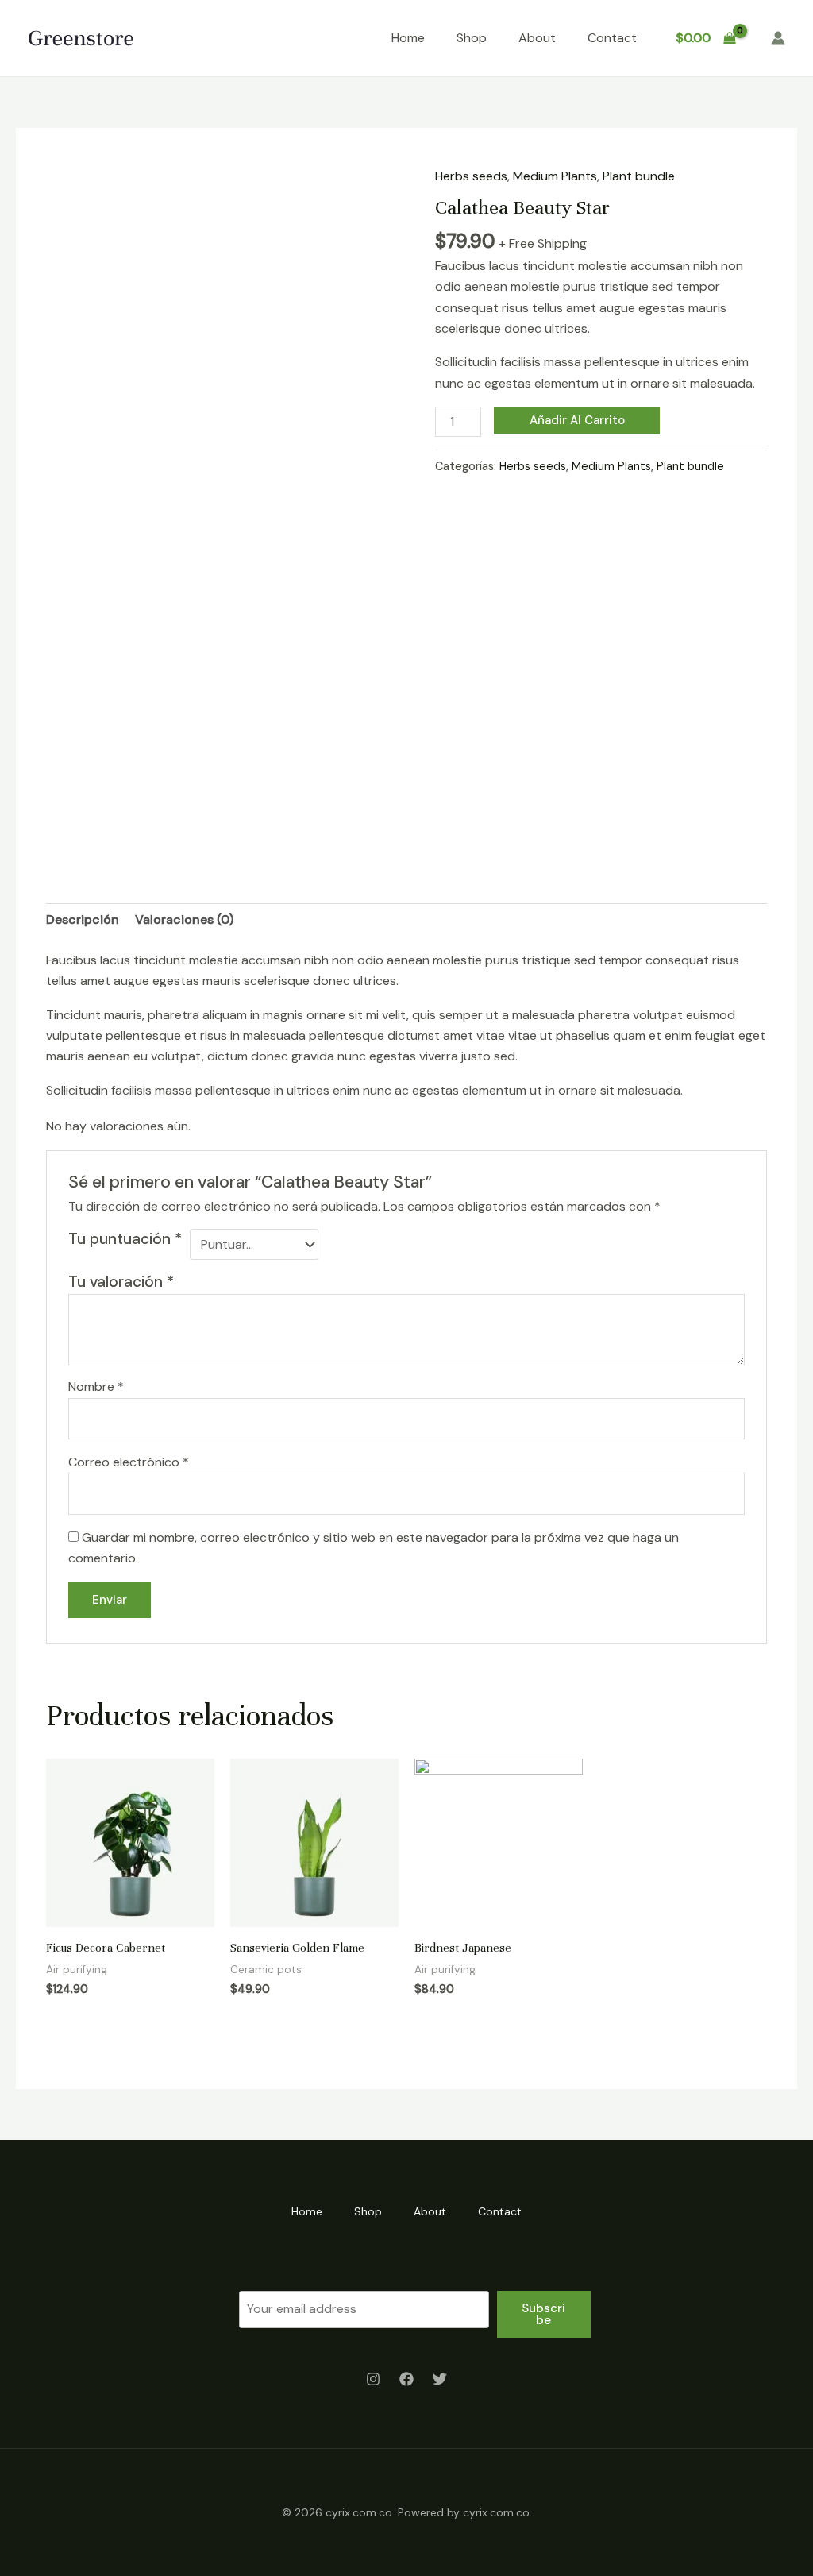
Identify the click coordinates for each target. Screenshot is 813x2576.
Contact (612, 38)
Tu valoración (121, 1282)
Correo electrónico (129, 1462)
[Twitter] (440, 2379)
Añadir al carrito (577, 420)
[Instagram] (373, 2379)
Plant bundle (639, 176)
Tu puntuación (125, 1239)
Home (408, 38)
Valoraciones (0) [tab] (184, 919)
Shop (472, 38)
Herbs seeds (471, 176)
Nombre (96, 1386)
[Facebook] (406, 2379)
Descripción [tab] (83, 919)
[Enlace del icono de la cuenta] (778, 38)
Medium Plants (555, 176)
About (537, 38)
